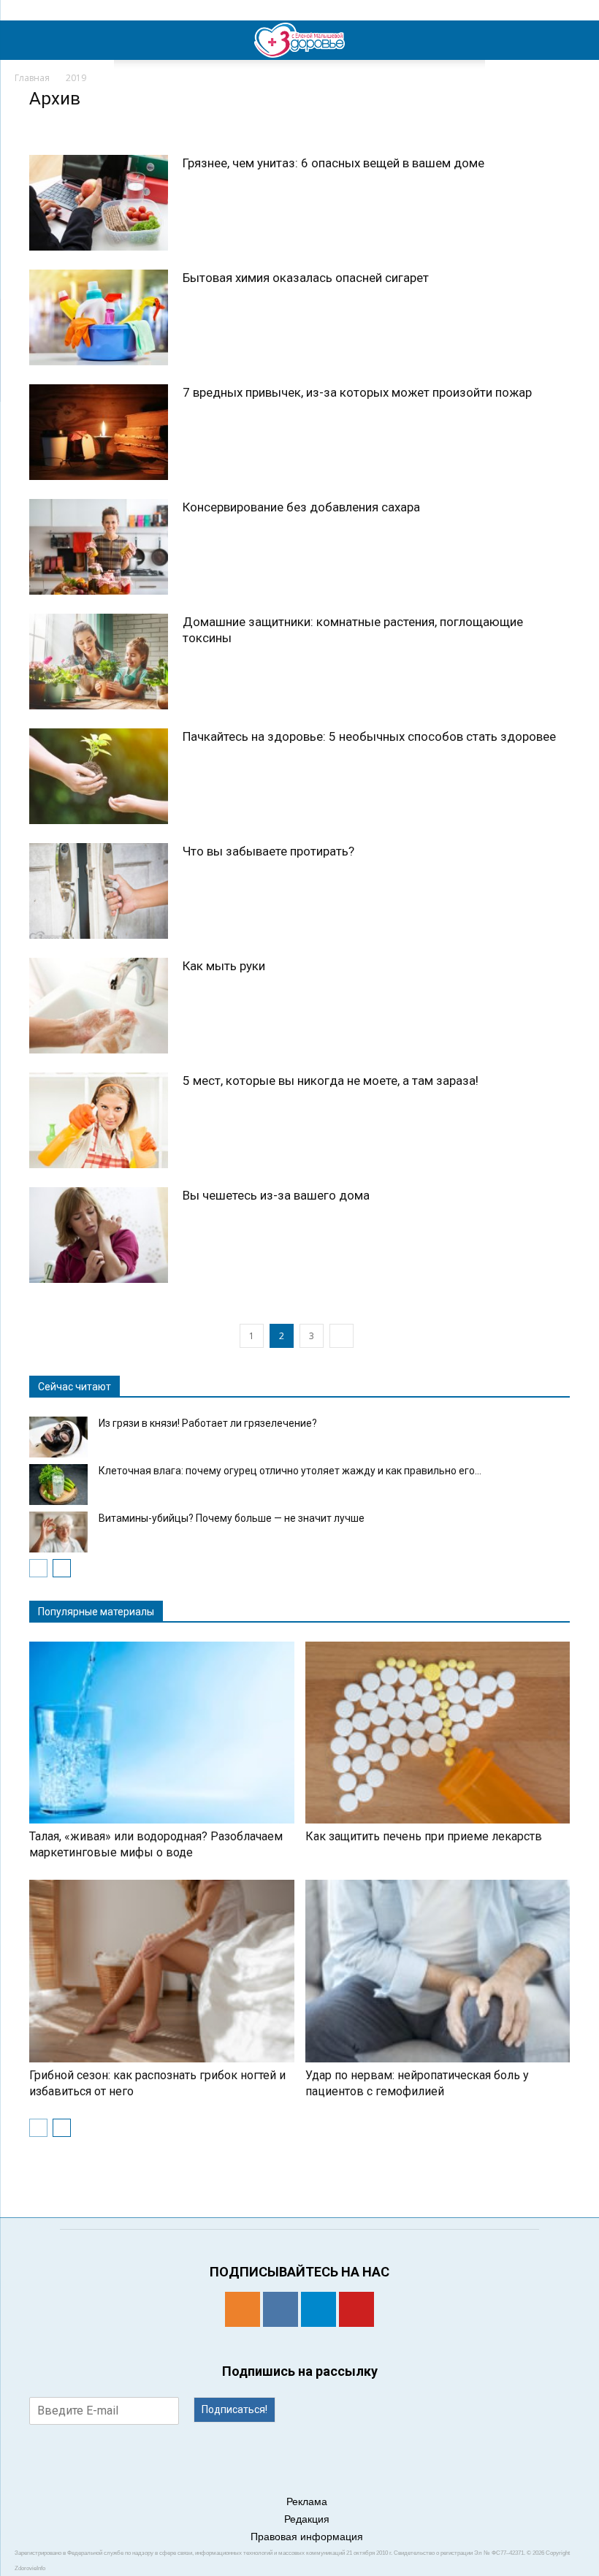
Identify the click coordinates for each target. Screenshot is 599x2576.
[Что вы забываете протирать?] (99, 891)
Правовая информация (307, 2537)
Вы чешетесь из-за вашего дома (276, 1195)
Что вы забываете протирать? (268, 851)
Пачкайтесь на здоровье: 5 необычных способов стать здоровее (369, 736)
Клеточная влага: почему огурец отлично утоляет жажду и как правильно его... (290, 1471)
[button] (579, 40)
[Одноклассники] (243, 2309)
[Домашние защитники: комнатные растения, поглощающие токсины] (99, 662)
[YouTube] (356, 2309)
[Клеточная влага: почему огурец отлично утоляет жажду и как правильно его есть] (58, 1485)
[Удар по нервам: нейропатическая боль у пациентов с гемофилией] (438, 1971)
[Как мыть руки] (99, 1006)
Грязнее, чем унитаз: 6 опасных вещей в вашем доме (333, 163)
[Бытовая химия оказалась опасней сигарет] (99, 317)
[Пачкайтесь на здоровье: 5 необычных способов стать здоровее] (99, 776)
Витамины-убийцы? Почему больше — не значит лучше (232, 1518)
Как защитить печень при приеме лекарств (424, 1836)
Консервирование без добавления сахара (301, 507)
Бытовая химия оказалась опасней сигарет (306, 278)
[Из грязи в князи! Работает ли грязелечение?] (58, 1437)
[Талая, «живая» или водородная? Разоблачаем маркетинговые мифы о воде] (162, 1733)
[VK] (281, 2309)
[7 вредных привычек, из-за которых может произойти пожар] (99, 432)
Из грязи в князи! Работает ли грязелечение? (208, 1423)
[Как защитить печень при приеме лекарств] (438, 1733)
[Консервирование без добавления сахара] (99, 547)
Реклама (307, 2501)
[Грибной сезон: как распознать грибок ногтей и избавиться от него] (162, 1971)
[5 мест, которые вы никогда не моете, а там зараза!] (99, 1120)
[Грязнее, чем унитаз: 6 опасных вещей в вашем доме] (99, 203)
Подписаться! (234, 2409)
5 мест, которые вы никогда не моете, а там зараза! (331, 1081)
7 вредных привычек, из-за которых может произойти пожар (357, 392)
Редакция (307, 2519)
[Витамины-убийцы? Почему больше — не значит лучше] (58, 1532)
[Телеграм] (318, 2309)
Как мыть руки (224, 966)
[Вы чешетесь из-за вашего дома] (99, 1235)
